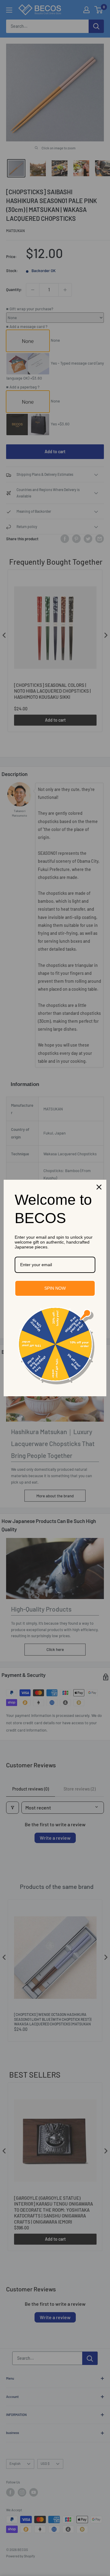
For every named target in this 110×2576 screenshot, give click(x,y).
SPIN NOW (55, 1288)
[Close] (99, 1187)
